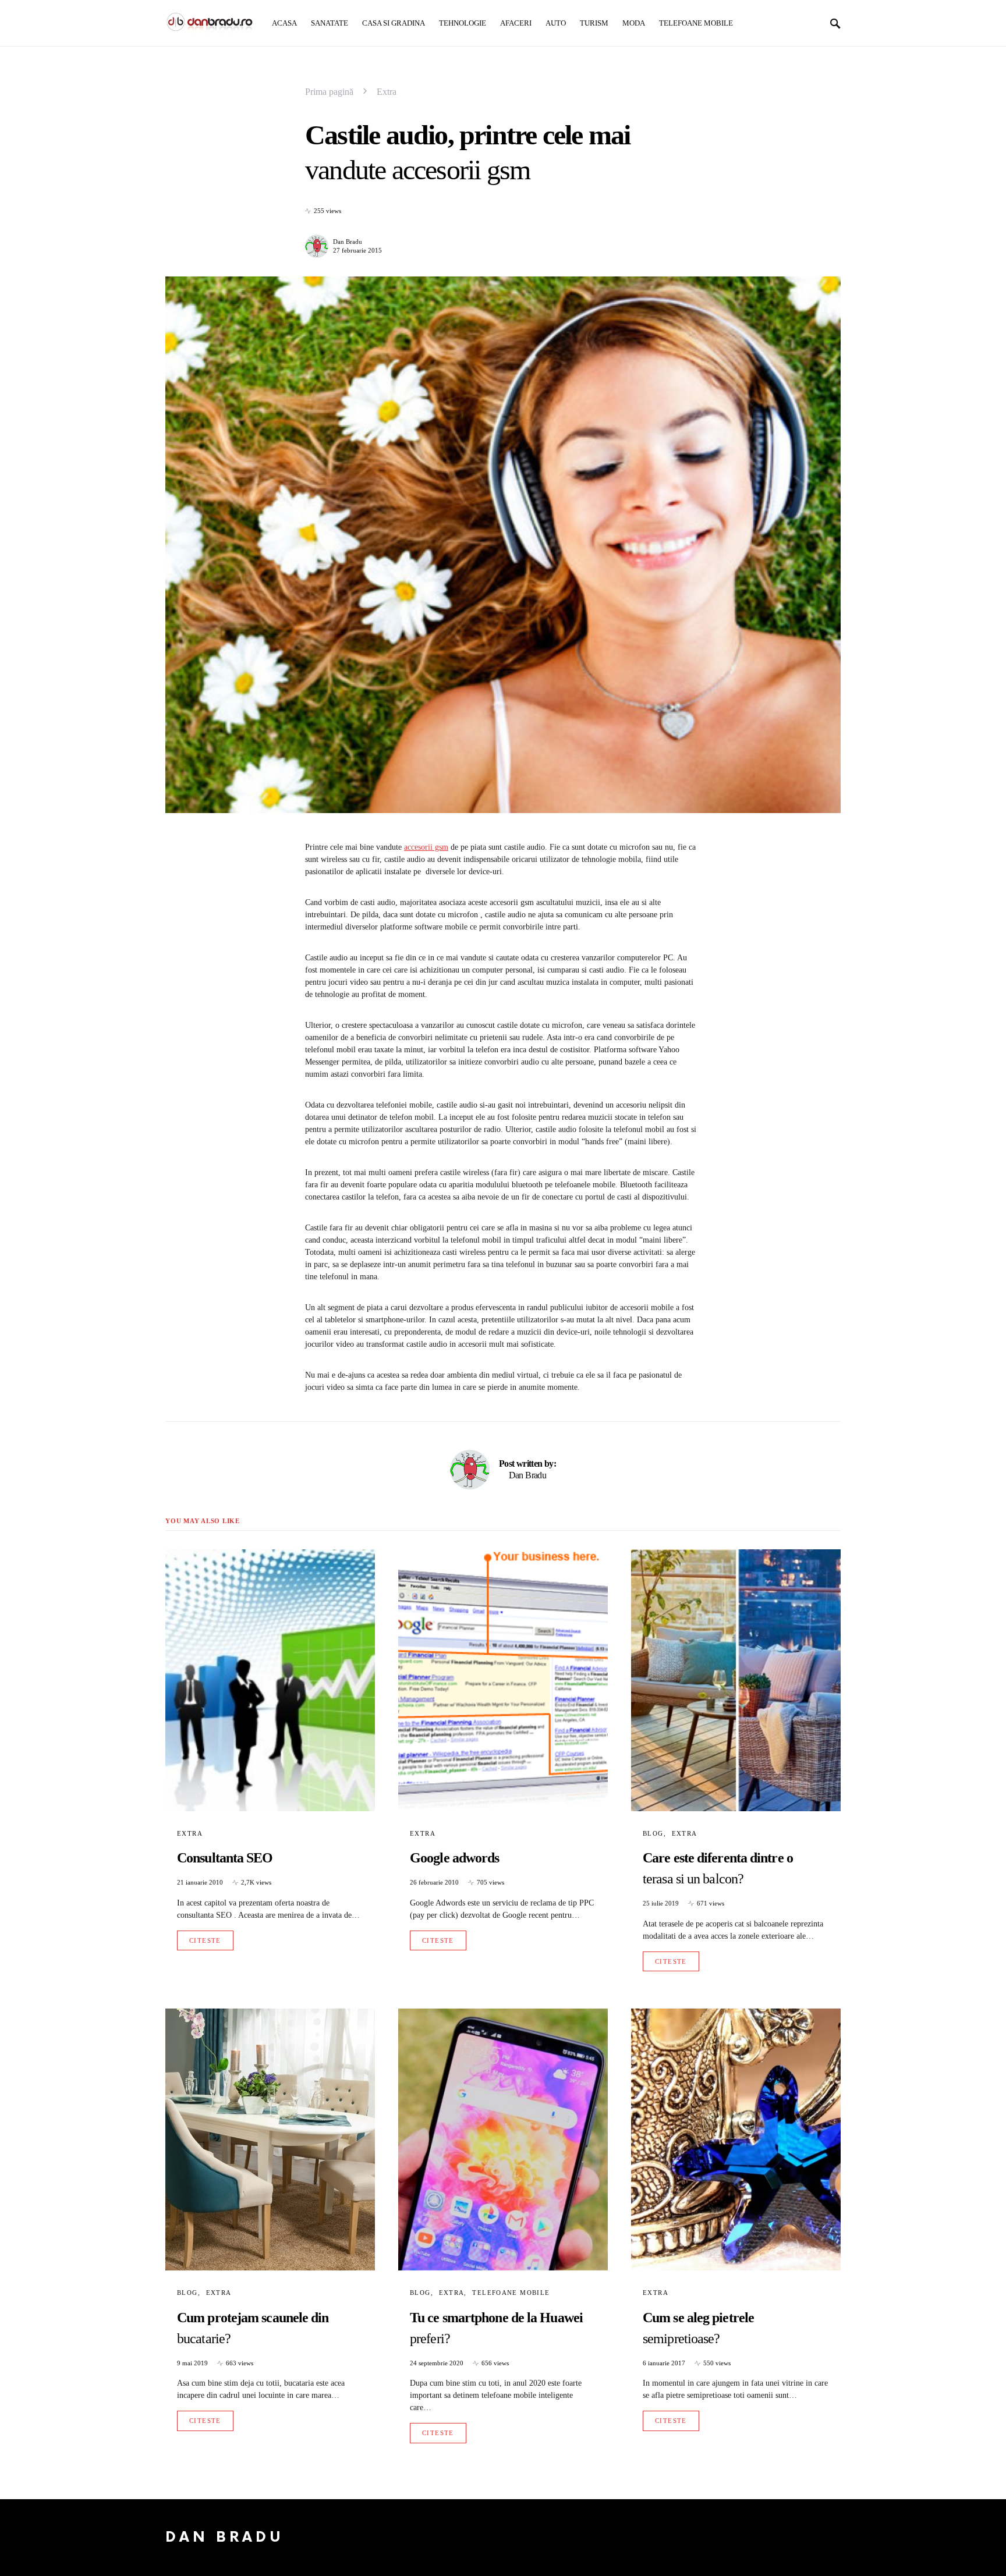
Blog (653, 1833)
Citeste (205, 1940)
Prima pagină (329, 92)
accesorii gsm (426, 847)
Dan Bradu (348, 242)
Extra (387, 92)
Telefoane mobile (511, 2293)
